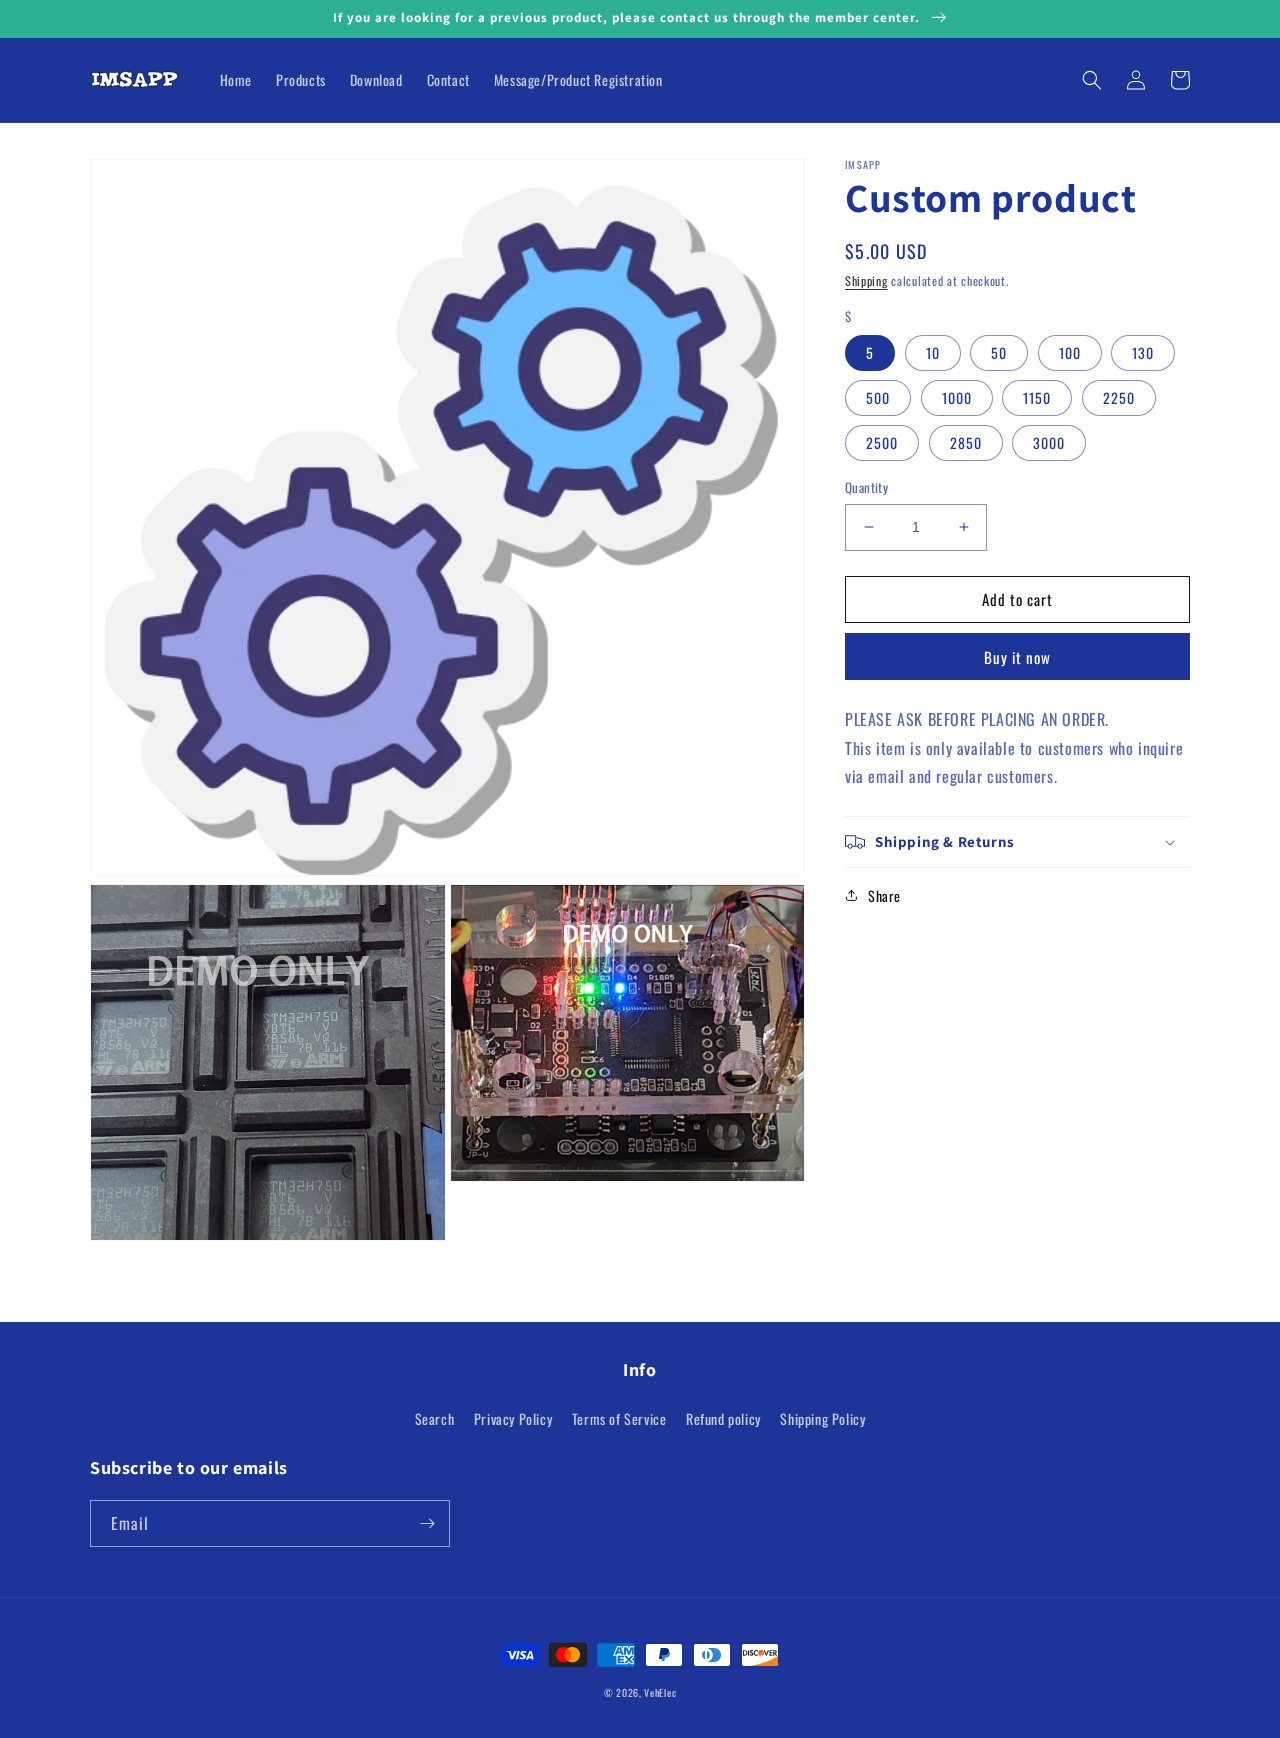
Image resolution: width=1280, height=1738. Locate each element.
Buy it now (1017, 656)
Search (435, 1418)
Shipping (866, 280)
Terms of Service (619, 1418)
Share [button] (884, 895)
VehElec (660, 1692)
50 (999, 352)
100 (1070, 352)
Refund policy (723, 1418)
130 (1143, 352)
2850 (966, 442)
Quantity (866, 487)
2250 (1119, 397)
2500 (882, 442)
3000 (1049, 442)
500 (878, 397)
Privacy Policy (513, 1418)
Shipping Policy (822, 1418)
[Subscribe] (427, 1523)
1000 (957, 397)
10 (933, 352)
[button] (1092, 80)
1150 (1037, 397)
